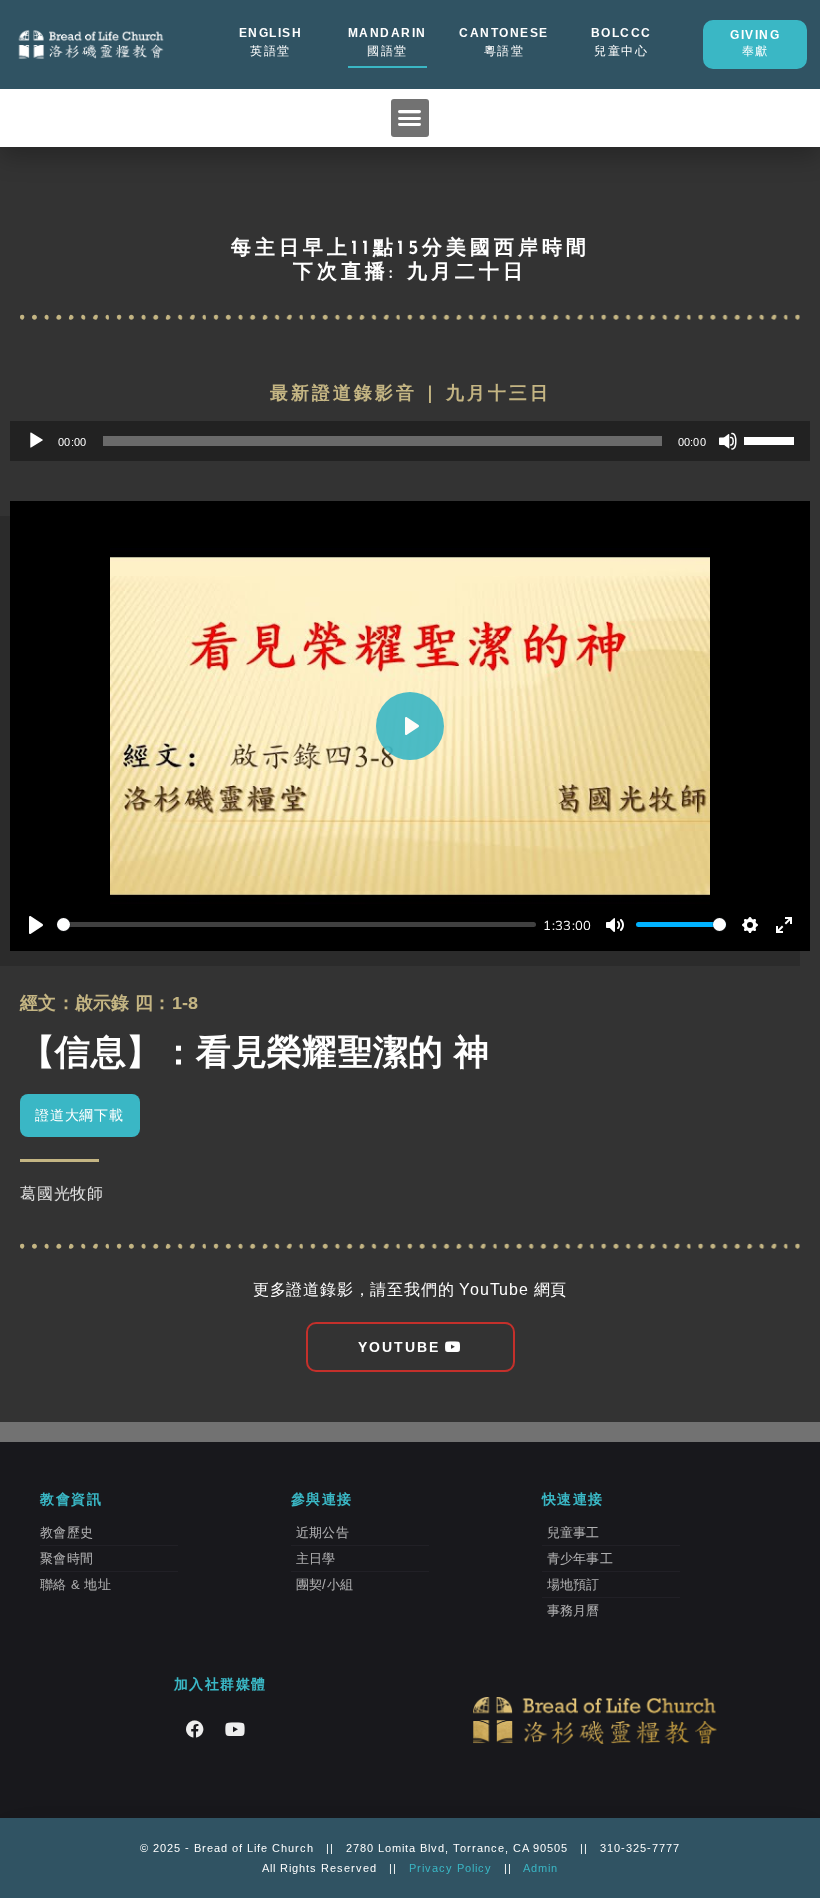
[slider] (772, 439)
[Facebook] (195, 1729)
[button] (410, 118)
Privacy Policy (450, 1868)
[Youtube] (235, 1729)
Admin (540, 1868)
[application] (410, 441)
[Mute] (728, 441)
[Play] (36, 441)
